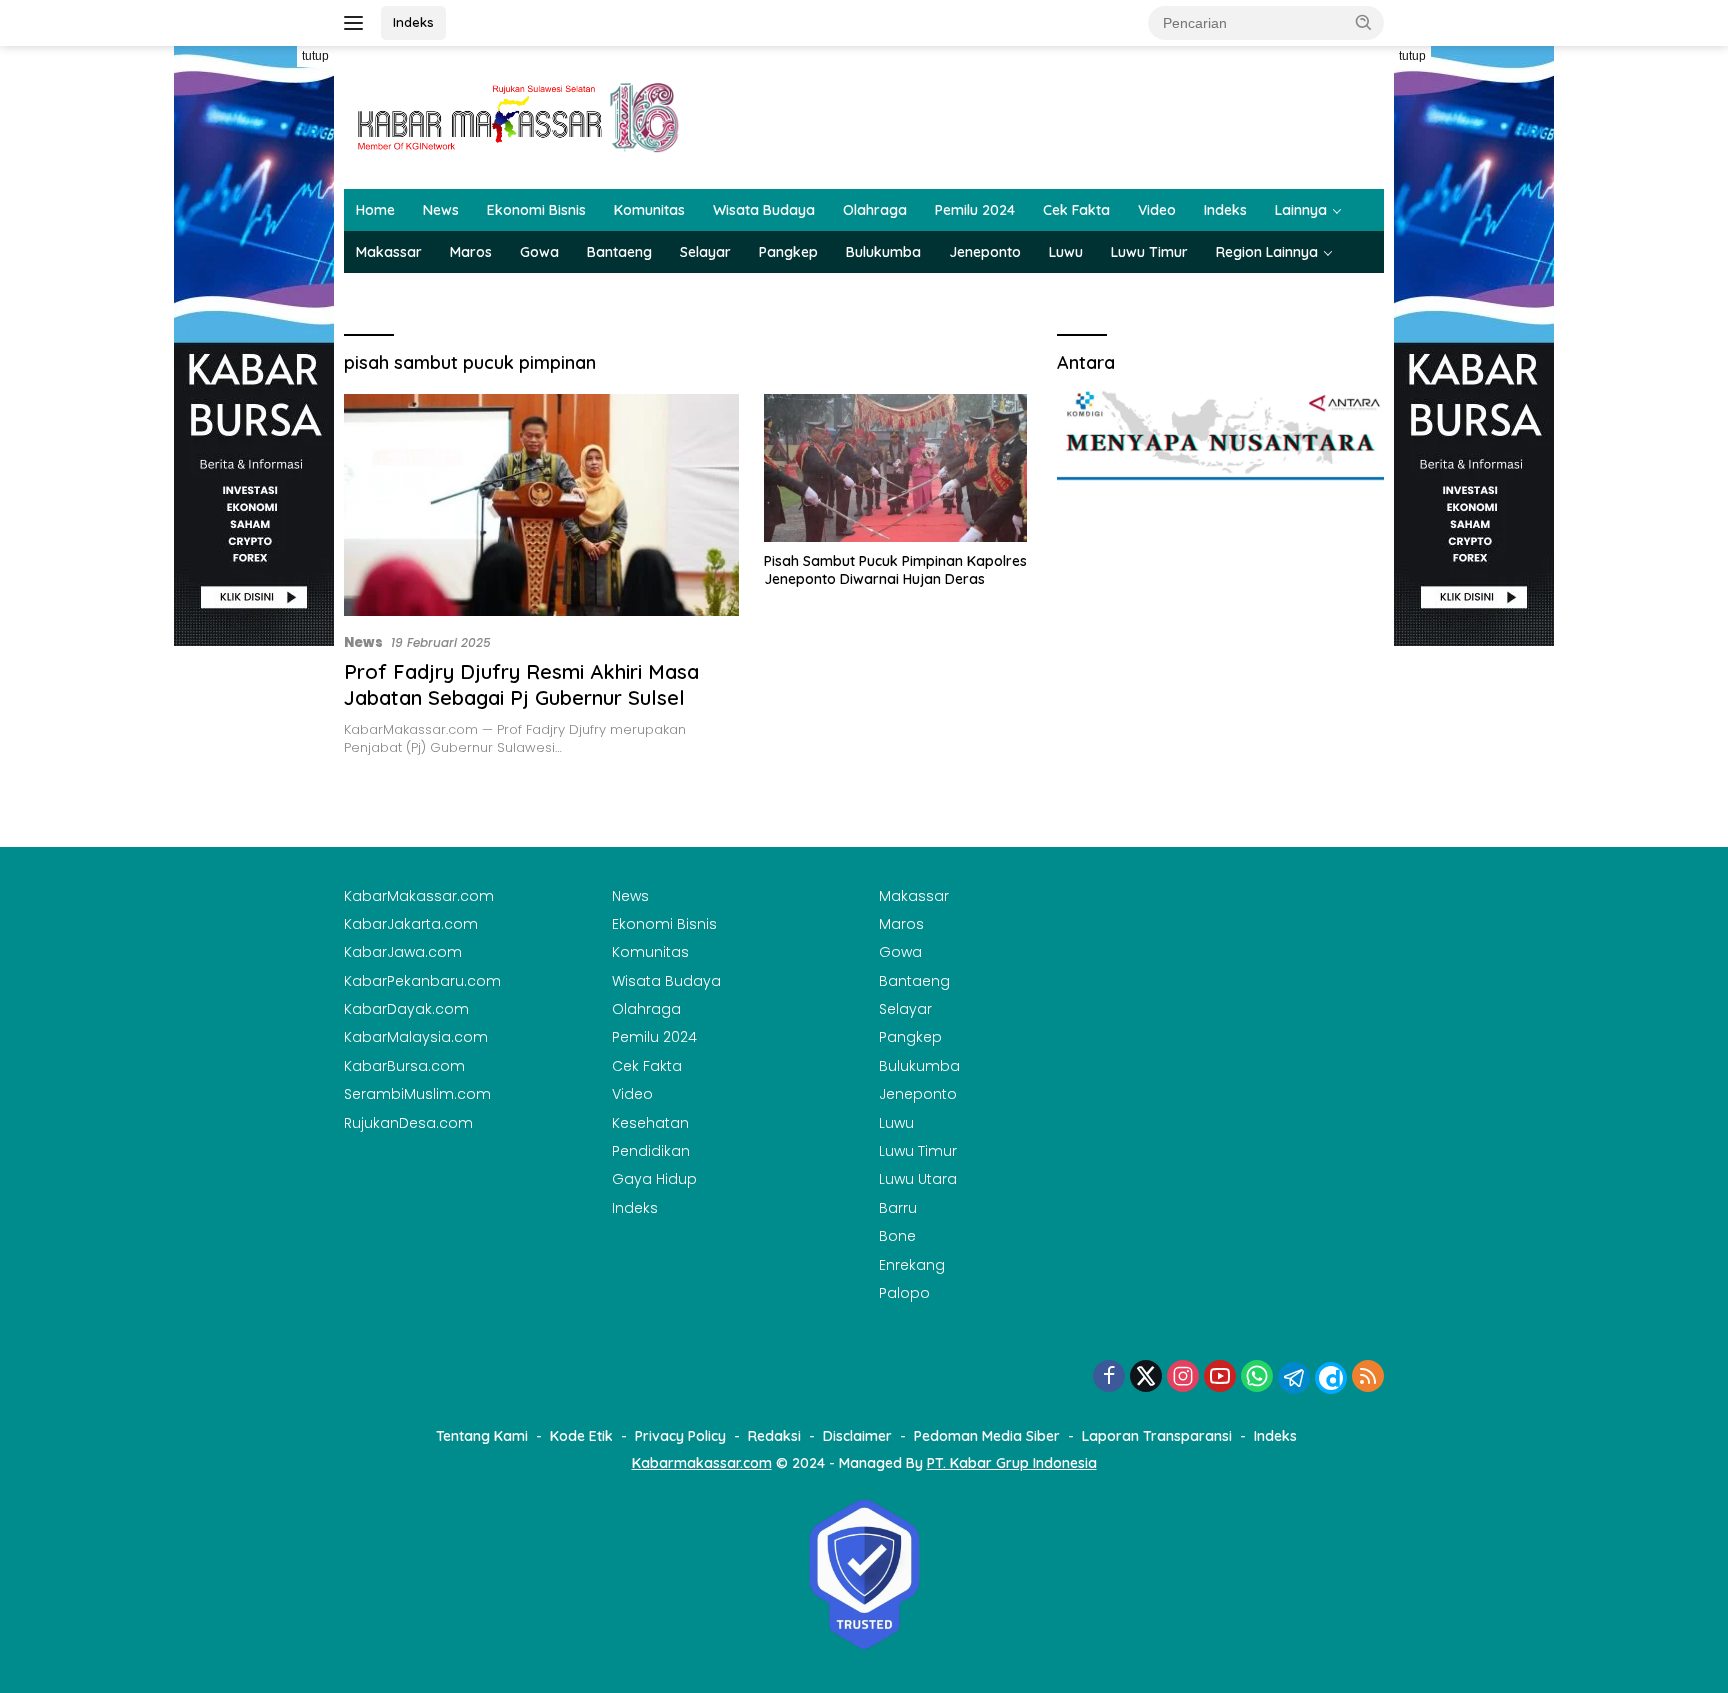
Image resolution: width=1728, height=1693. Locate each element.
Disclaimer (857, 1436)
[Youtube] (1220, 1377)
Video (1157, 210)
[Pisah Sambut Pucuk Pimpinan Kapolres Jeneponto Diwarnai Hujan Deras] (895, 468)
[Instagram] (1183, 1377)
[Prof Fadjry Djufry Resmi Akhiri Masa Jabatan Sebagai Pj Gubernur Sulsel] (541, 505)
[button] (1364, 22)
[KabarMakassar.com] (519, 116)
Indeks (413, 22)
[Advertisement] (254, 946)
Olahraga (875, 210)
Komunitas (649, 210)
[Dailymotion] (1331, 1378)
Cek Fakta (1076, 210)
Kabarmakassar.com (702, 1463)
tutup (315, 56)
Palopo (904, 1293)
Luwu (1066, 252)
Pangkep (788, 252)
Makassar (389, 252)
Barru (898, 1208)
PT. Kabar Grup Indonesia (1012, 1463)
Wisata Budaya (764, 210)
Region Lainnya (1267, 252)
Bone (897, 1236)
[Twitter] (1146, 1377)
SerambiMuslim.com (417, 1094)
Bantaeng (619, 252)
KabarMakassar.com (419, 896)
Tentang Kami (482, 1436)
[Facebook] (1109, 1377)
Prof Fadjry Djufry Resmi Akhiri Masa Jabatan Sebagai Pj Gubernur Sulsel (521, 684)
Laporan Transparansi (1157, 1436)
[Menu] (357, 23)
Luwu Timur (1149, 252)
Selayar (705, 252)
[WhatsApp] (1257, 1377)
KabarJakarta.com (411, 924)
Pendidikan (651, 1151)
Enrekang (912, 1265)
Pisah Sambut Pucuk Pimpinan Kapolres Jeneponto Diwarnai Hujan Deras (895, 570)
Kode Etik (581, 1436)
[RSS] (1368, 1377)
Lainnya (1301, 210)
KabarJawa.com (403, 952)
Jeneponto (985, 252)
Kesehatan (650, 1123)
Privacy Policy (680, 1436)
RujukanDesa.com (408, 1123)
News (441, 210)
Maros (471, 252)
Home (375, 210)
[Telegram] (1294, 1378)
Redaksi (774, 1436)
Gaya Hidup (654, 1179)
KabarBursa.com (404, 1066)
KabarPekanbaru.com (422, 981)
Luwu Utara (918, 1179)
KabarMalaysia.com (416, 1037)
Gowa (539, 252)
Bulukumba (883, 252)
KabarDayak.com (406, 1009)
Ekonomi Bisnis (536, 210)
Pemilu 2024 (975, 210)
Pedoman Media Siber (987, 1436)
